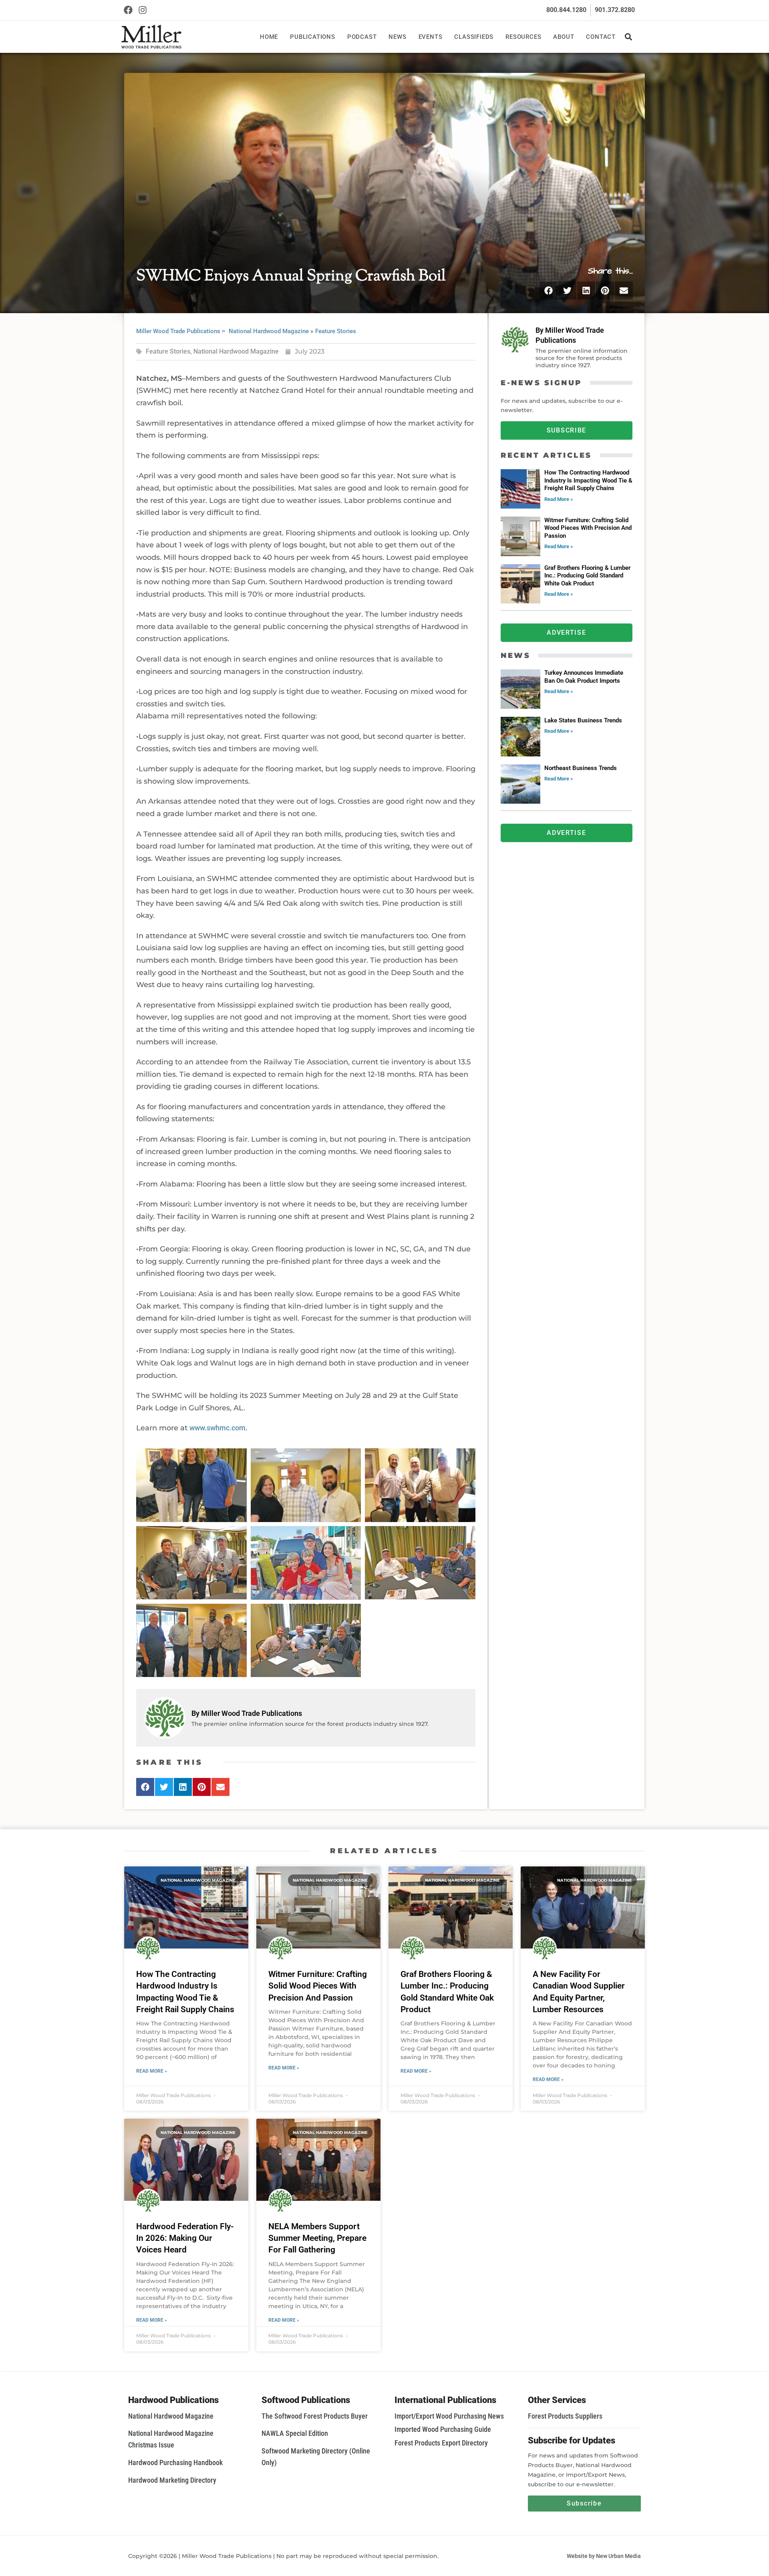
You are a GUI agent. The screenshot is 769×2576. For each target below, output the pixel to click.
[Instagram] (143, 10)
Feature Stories (336, 331)
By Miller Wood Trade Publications (247, 1713)
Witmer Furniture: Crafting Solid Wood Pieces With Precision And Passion (588, 528)
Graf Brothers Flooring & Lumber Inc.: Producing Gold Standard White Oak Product (587, 576)
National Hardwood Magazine (269, 331)
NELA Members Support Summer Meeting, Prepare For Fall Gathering (317, 2238)
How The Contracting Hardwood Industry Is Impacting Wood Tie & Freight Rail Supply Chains (588, 480)
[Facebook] (128, 10)
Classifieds (474, 37)
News (397, 37)
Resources (523, 37)
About (564, 37)
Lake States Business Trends (583, 720)
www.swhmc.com (217, 1428)
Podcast (362, 37)
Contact (601, 37)
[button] (628, 37)
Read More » (559, 499)
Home (269, 37)
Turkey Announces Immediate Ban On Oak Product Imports (584, 677)
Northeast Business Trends (581, 768)
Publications (313, 37)
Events (431, 37)
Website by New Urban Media (604, 2556)
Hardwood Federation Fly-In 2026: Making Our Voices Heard (185, 2238)
